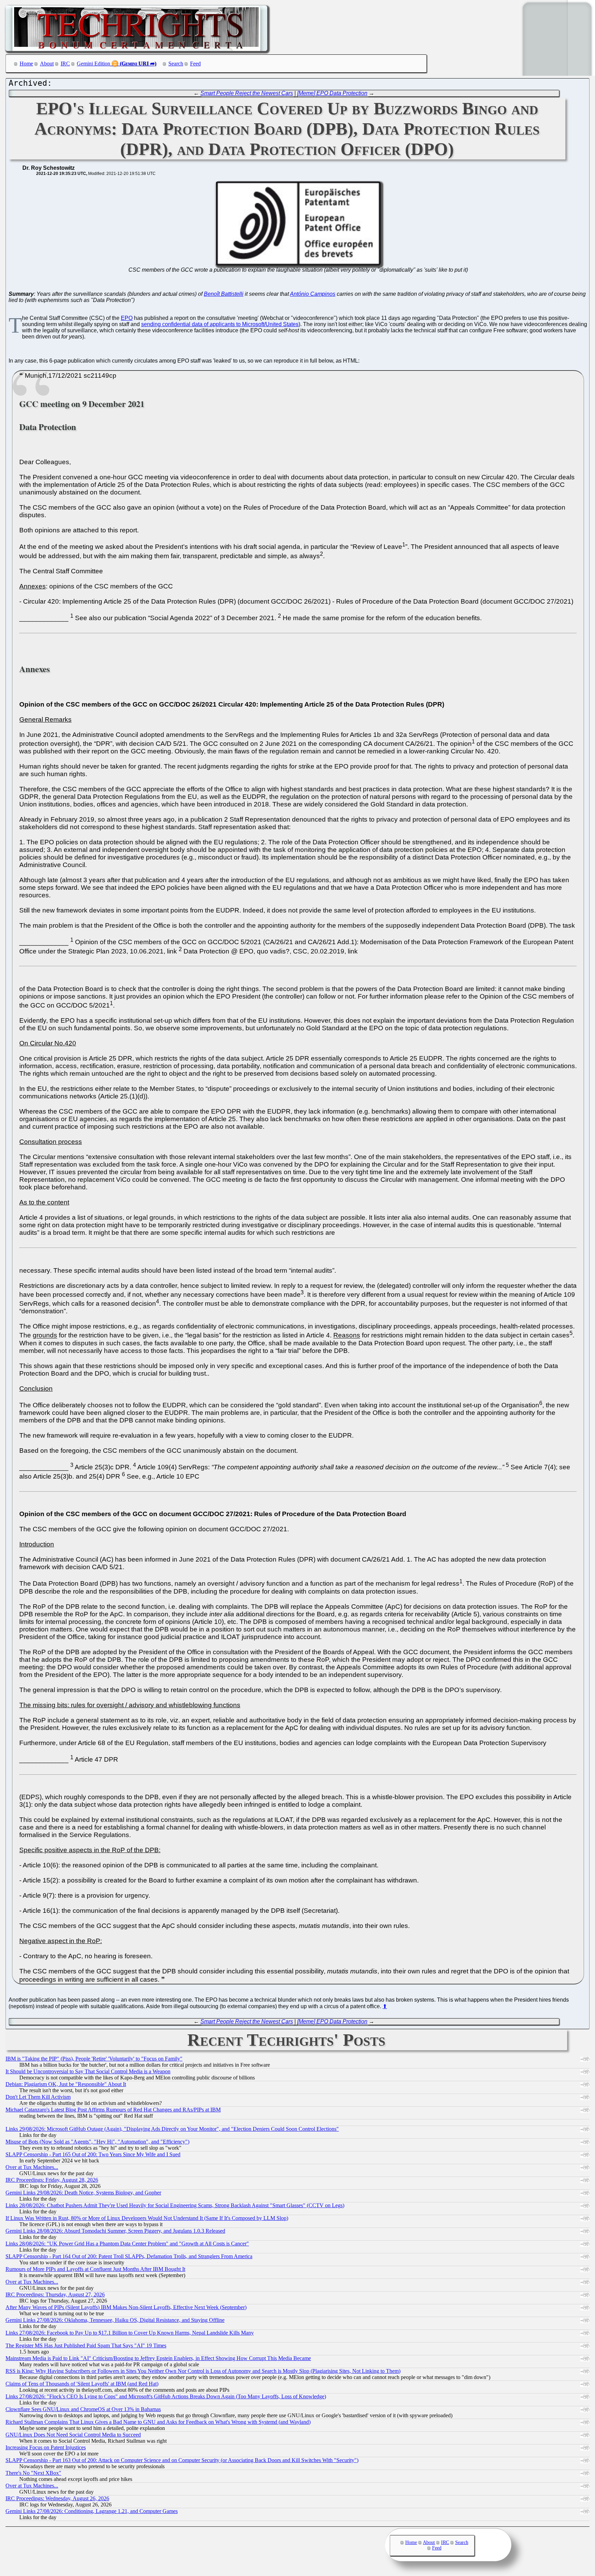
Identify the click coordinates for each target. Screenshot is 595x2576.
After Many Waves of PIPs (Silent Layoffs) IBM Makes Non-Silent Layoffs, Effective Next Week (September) (126, 2307)
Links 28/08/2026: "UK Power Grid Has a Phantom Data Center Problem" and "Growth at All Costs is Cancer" (127, 2244)
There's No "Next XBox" (33, 2473)
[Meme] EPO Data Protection (332, 93)
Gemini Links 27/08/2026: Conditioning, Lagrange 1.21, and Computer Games (92, 2511)
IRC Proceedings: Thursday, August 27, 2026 (55, 2295)
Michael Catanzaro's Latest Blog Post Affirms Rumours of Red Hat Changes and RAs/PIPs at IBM (113, 2110)
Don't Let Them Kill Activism (38, 2097)
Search (176, 64)
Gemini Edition (93, 64)
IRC (65, 64)
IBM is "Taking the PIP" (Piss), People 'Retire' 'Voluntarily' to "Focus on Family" (94, 2059)
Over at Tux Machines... (32, 2167)
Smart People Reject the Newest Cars (247, 93)
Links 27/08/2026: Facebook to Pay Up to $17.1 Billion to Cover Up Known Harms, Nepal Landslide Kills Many (130, 2333)
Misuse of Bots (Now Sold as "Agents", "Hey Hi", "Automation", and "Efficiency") (97, 2142)
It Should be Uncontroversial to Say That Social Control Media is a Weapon (88, 2071)
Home (26, 64)
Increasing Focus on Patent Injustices (46, 2447)
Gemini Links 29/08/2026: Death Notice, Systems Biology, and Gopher (83, 2193)
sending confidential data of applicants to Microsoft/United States (220, 324)
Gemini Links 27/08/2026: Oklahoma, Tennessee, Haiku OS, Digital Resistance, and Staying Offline (115, 2320)
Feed (195, 64)
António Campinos (313, 294)
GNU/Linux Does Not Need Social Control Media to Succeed (73, 2435)
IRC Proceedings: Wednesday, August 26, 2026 (57, 2498)
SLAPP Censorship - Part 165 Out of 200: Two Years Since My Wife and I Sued (93, 2154)
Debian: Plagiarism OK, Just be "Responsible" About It (66, 2084)
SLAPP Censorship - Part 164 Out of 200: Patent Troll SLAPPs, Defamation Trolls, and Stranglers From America (129, 2256)
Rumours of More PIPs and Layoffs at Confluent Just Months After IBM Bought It (95, 2269)
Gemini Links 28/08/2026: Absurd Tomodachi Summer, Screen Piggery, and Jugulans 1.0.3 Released (115, 2231)
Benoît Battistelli (224, 294)
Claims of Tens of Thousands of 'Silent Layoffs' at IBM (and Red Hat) (82, 2384)
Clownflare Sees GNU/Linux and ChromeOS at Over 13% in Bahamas (83, 2409)
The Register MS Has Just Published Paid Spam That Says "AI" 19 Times (86, 2345)
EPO (127, 318)
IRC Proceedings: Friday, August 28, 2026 (52, 2180)
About (47, 64)
